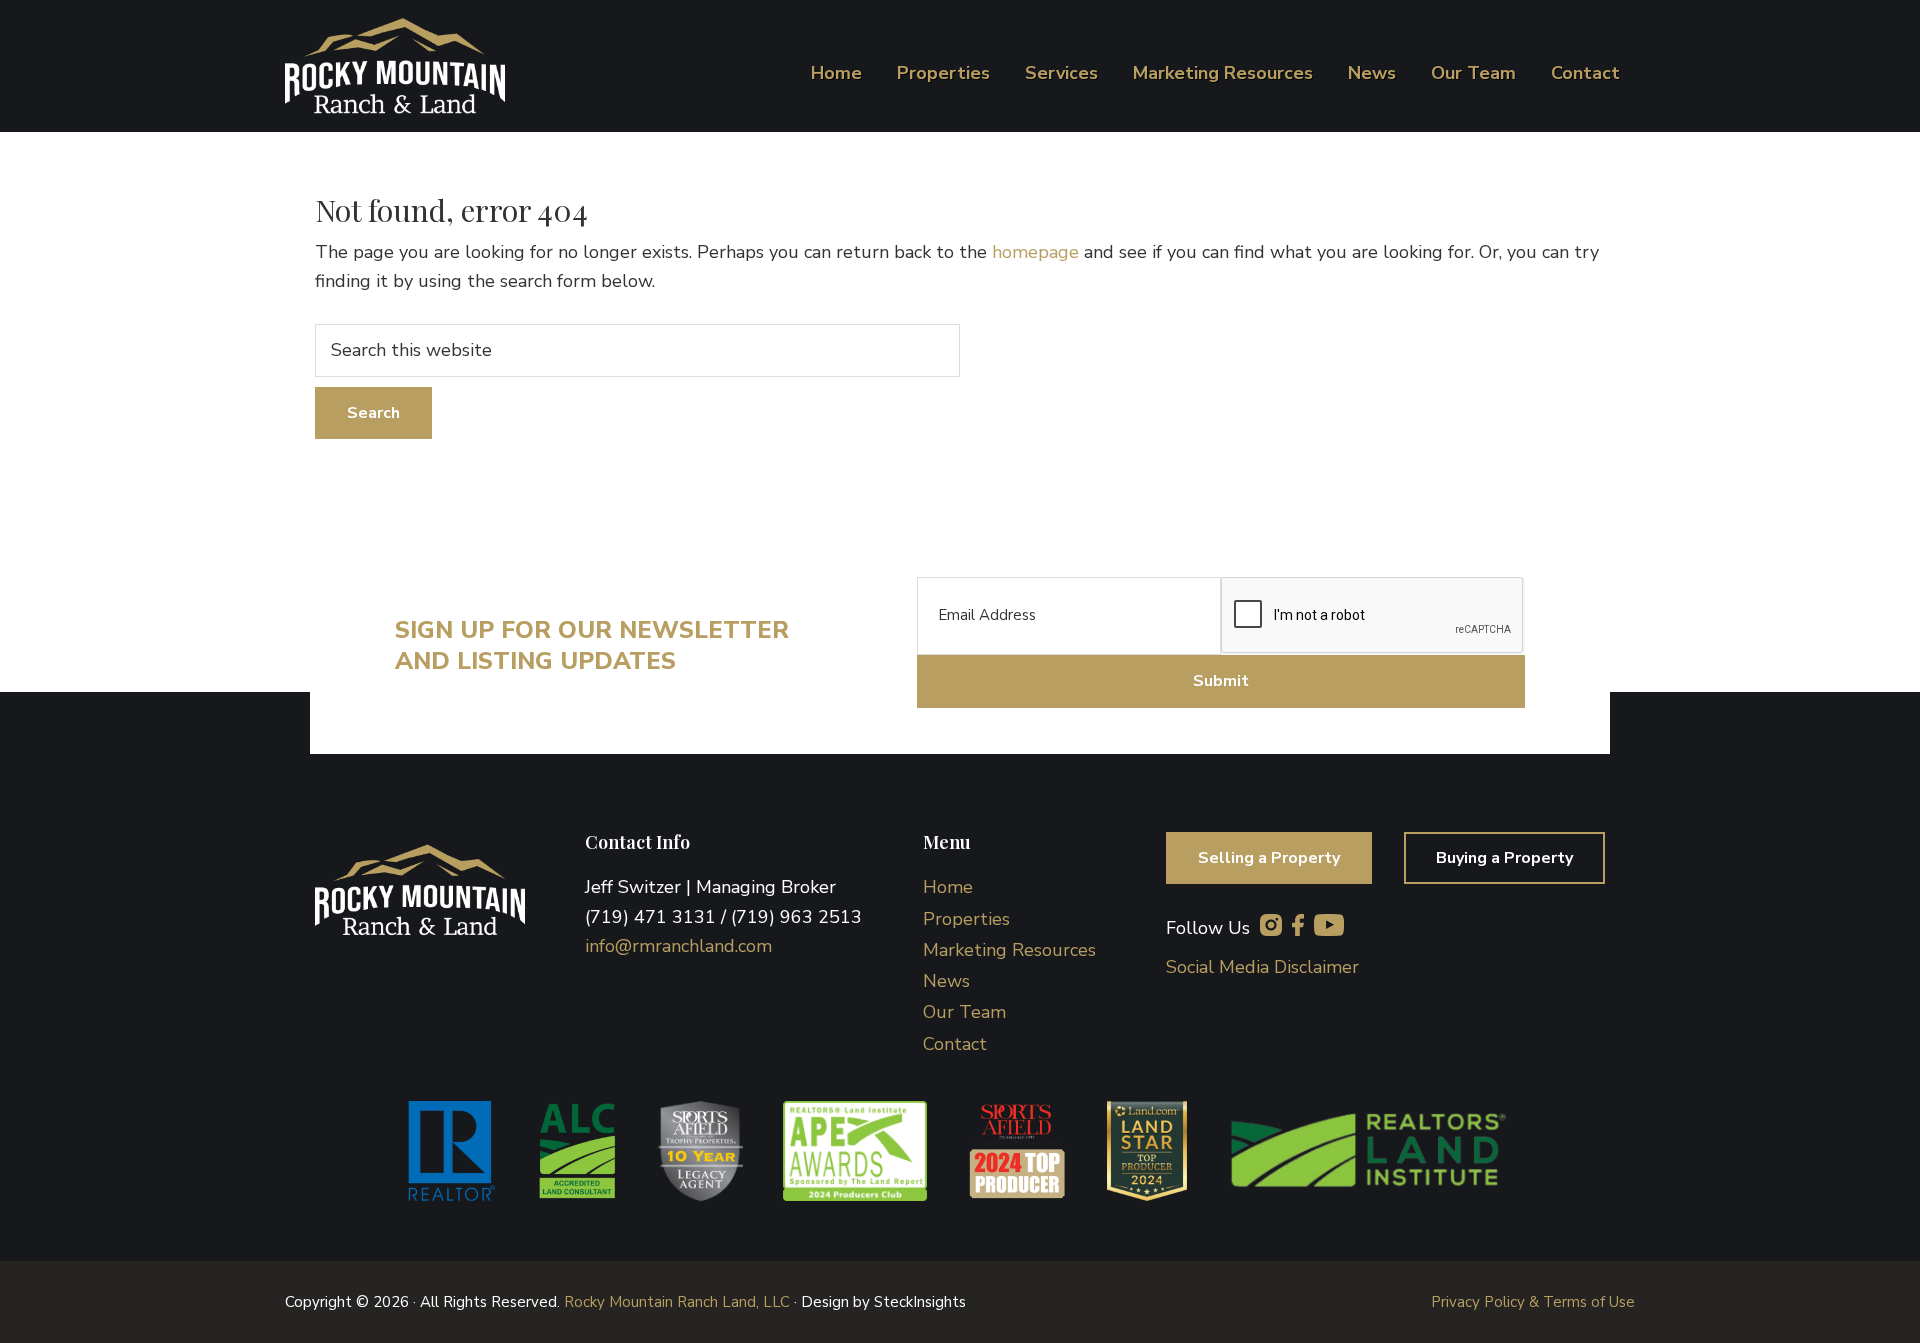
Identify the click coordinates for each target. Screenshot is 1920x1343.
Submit (1221, 681)
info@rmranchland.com (678, 946)
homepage (1035, 252)
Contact (955, 1044)
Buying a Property (1504, 858)
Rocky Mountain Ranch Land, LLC (677, 1302)
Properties (966, 919)
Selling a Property (1269, 858)
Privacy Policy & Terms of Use (1533, 1302)
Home (948, 887)
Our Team (964, 1012)
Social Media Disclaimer (1262, 967)
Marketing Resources (1009, 950)
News (946, 981)
